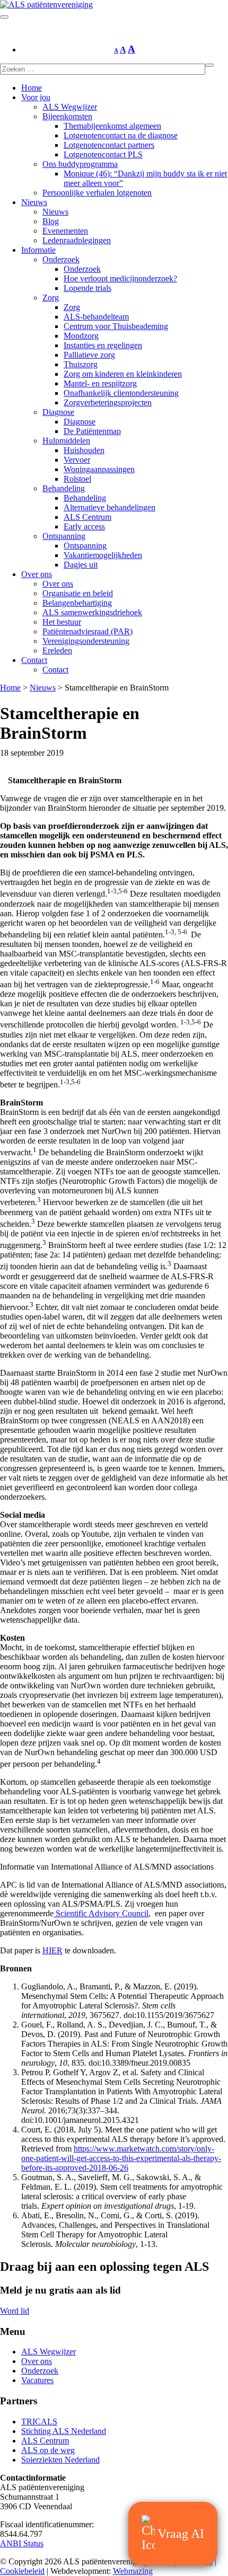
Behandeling (64, 488)
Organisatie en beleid (78, 593)
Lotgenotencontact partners (109, 145)
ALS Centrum (87, 517)
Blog (51, 221)
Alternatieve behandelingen (109, 507)
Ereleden (57, 650)
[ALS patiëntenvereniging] (46, 5)
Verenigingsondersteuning (86, 641)
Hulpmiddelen (66, 441)
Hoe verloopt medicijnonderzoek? (120, 278)
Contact (34, 660)
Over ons (37, 574)
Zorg (51, 298)
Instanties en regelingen (103, 345)
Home (32, 88)
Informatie (38, 250)
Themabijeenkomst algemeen (112, 126)
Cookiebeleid (22, 2571)
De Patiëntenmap (92, 431)
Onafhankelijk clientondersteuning (121, 393)
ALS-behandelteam (96, 317)
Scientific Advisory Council (101, 1913)
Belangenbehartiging (77, 603)
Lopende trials (87, 288)
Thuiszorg (81, 364)
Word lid (15, 2311)
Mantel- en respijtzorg (100, 383)
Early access (84, 526)
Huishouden (84, 450)
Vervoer (77, 460)
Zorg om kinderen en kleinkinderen (123, 374)
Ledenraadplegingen (77, 240)
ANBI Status (22, 2543)
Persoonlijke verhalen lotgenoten (97, 193)
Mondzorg (81, 336)
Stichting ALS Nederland (64, 2431)
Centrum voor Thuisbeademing (116, 326)
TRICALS (39, 2422)
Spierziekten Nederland (60, 2460)
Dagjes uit (81, 565)
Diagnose (58, 412)
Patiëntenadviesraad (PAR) (87, 631)
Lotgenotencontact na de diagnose (121, 135)
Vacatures (37, 2380)
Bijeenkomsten (67, 116)
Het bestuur (62, 622)
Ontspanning (64, 536)
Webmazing (133, 2571)
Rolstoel (77, 479)
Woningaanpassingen (99, 469)
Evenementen (65, 231)
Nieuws (34, 202)
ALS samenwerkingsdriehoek (92, 612)
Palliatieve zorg (89, 355)
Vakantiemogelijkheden (103, 555)
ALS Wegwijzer (70, 107)
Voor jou (36, 97)
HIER (52, 1950)
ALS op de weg (48, 2450)
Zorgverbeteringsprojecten (108, 402)
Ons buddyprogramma (80, 164)
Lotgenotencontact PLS (103, 154)
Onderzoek (61, 259)
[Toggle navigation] (4, 17)
